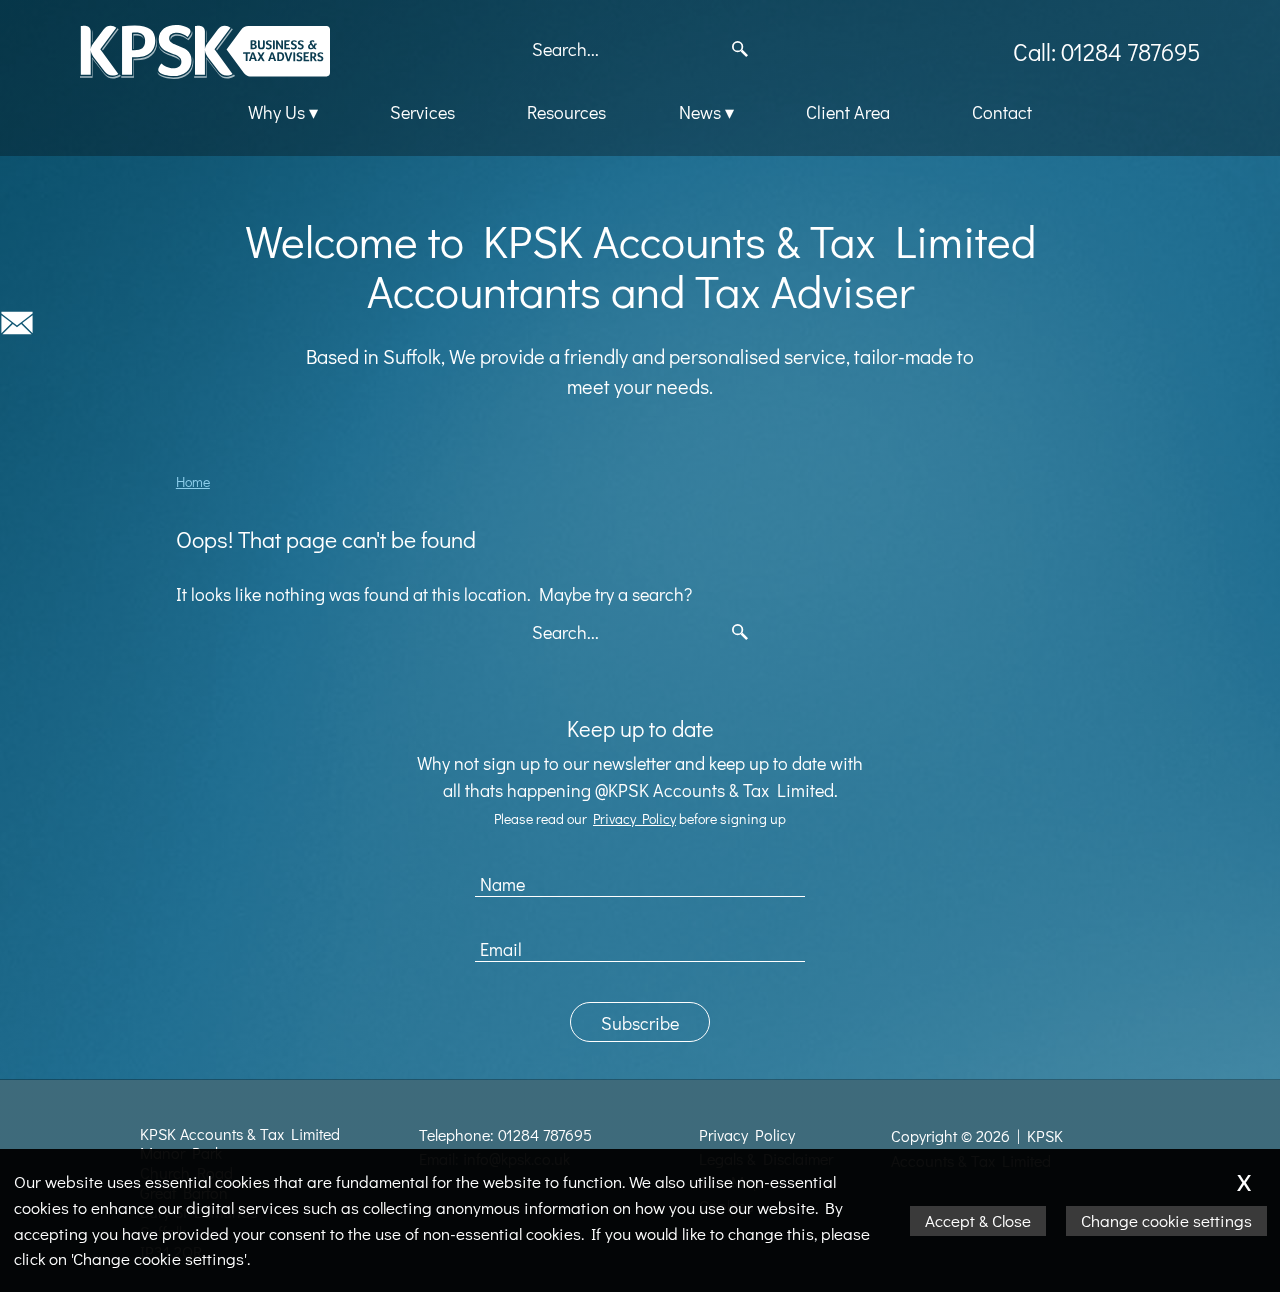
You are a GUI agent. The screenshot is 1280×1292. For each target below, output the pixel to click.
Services (422, 112)
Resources (566, 112)
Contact (1002, 112)
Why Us (276, 112)
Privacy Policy (634, 818)
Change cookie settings (1166, 1220)
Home (193, 481)
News (700, 112)
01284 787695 (545, 1135)
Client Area (848, 112)
